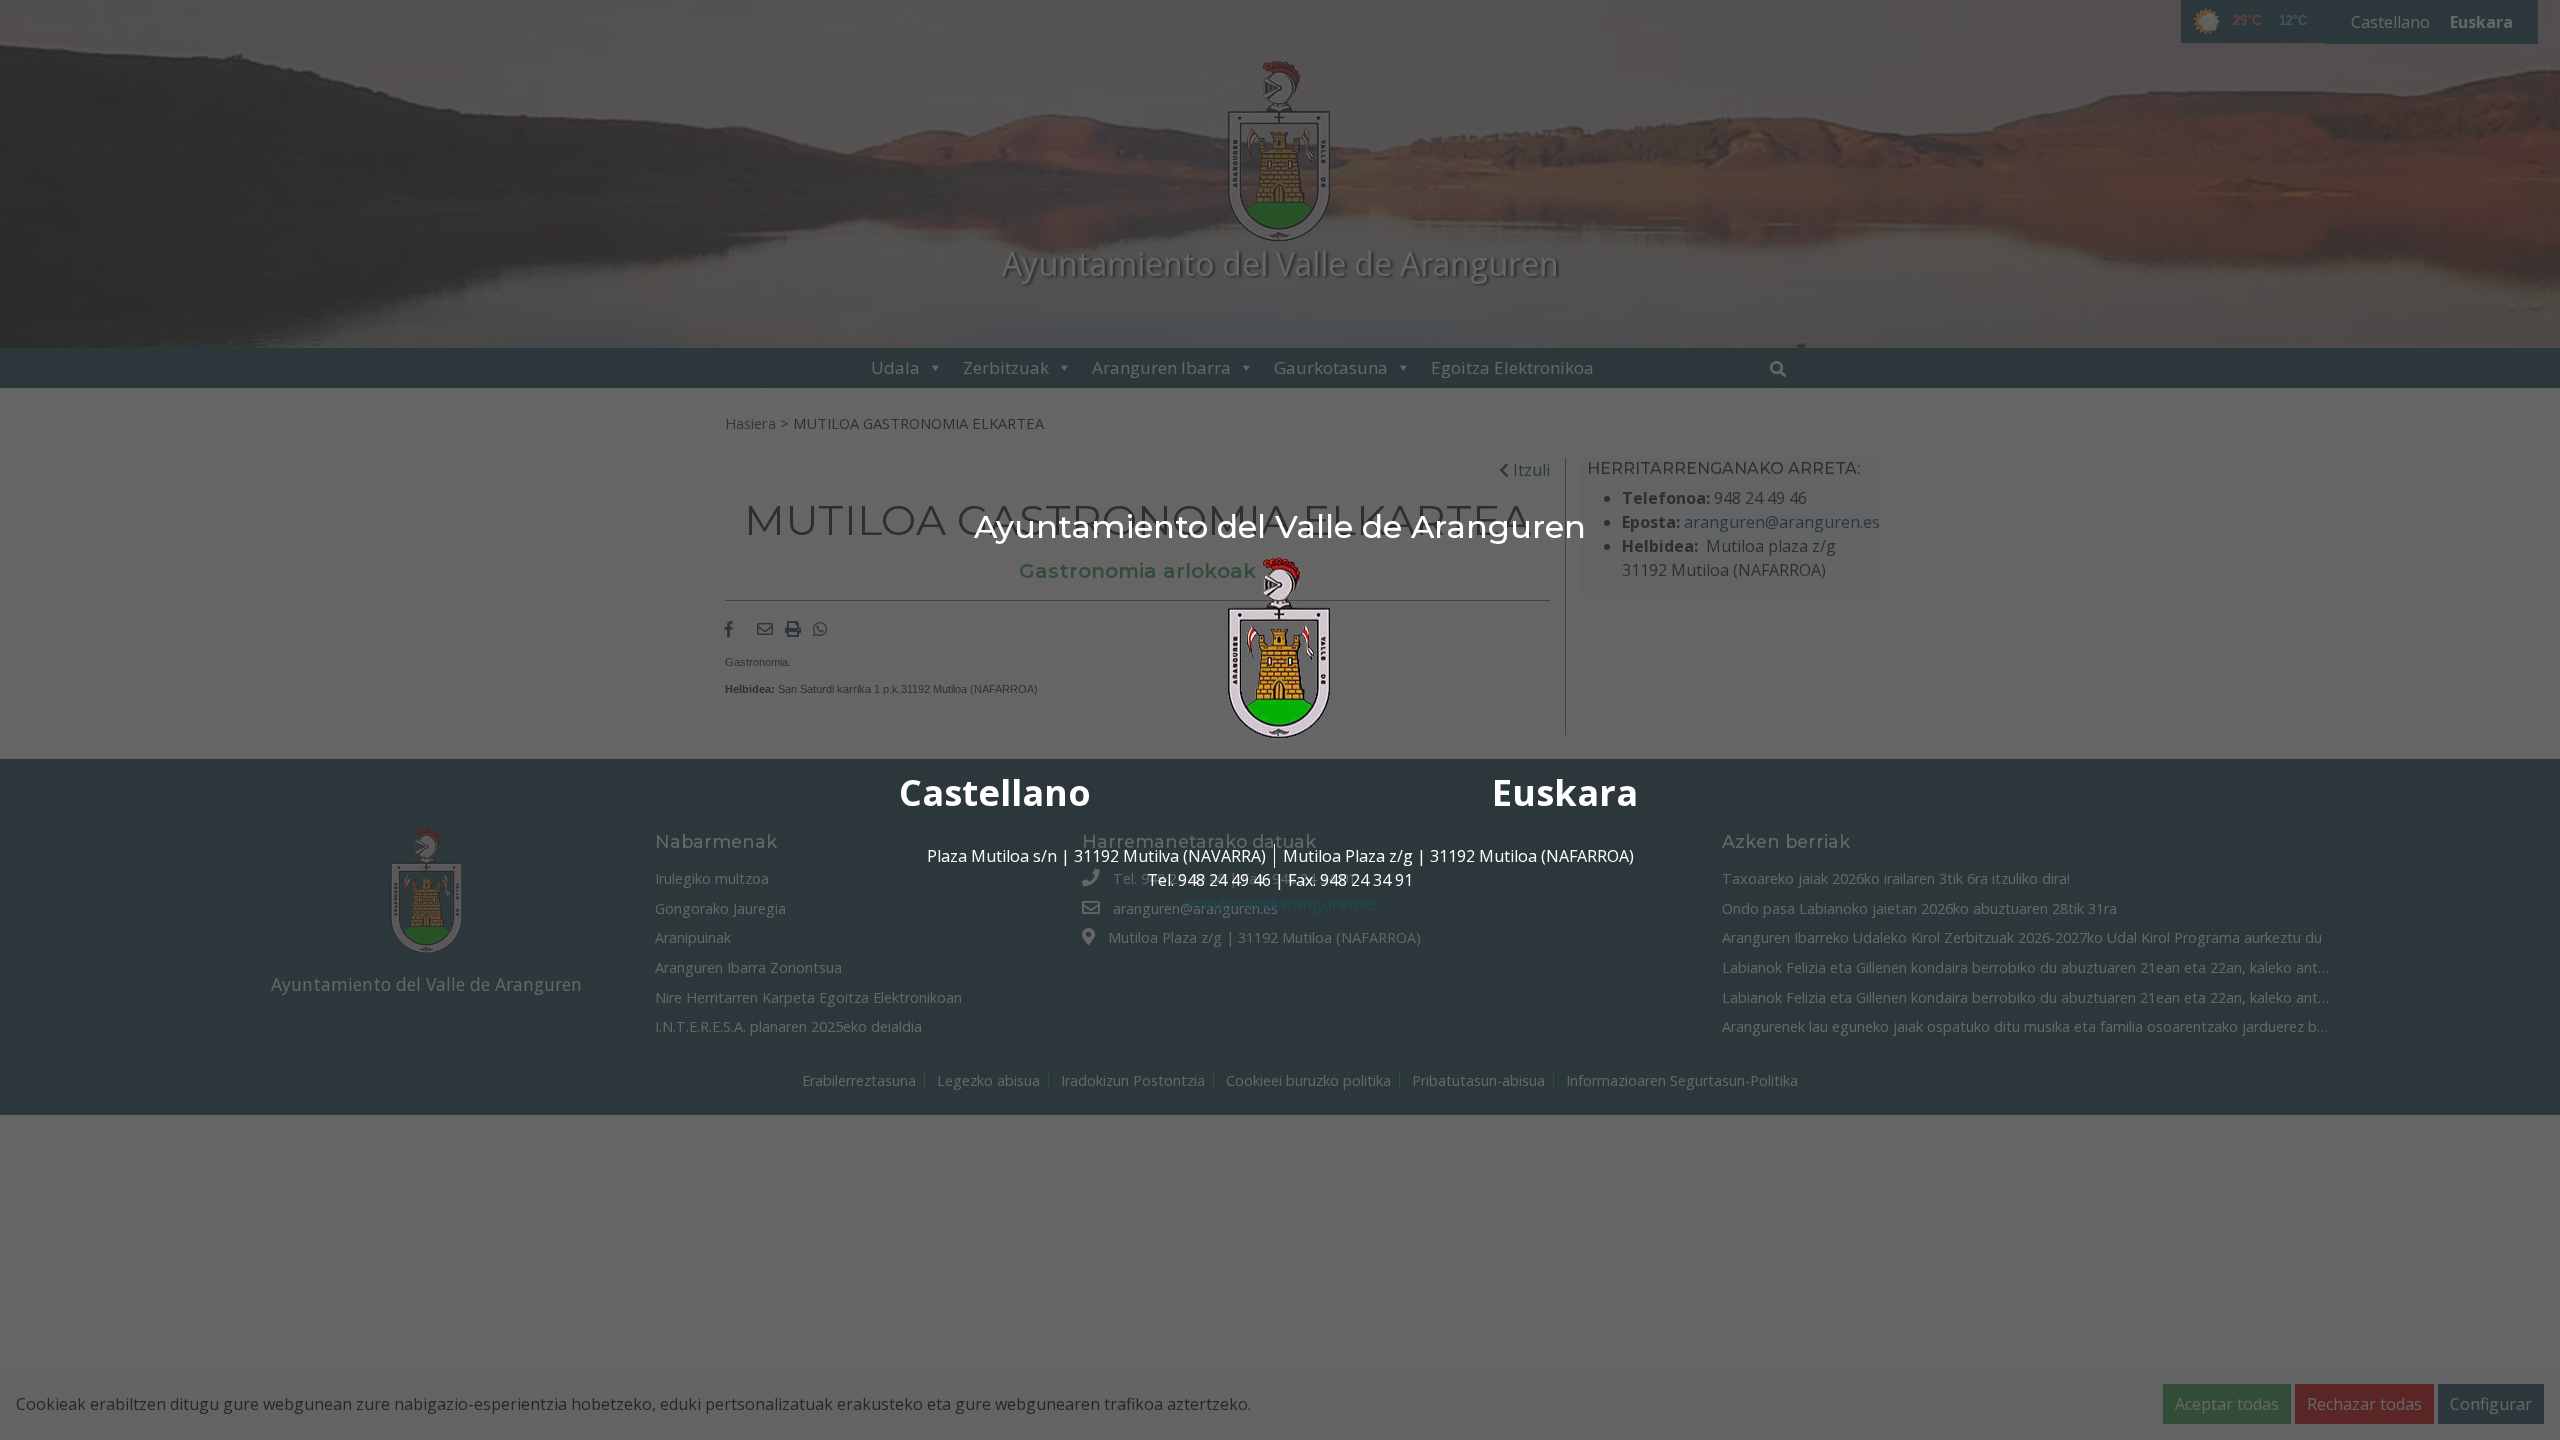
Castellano (995, 792)
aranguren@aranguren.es (1280, 904)
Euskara (1565, 792)
